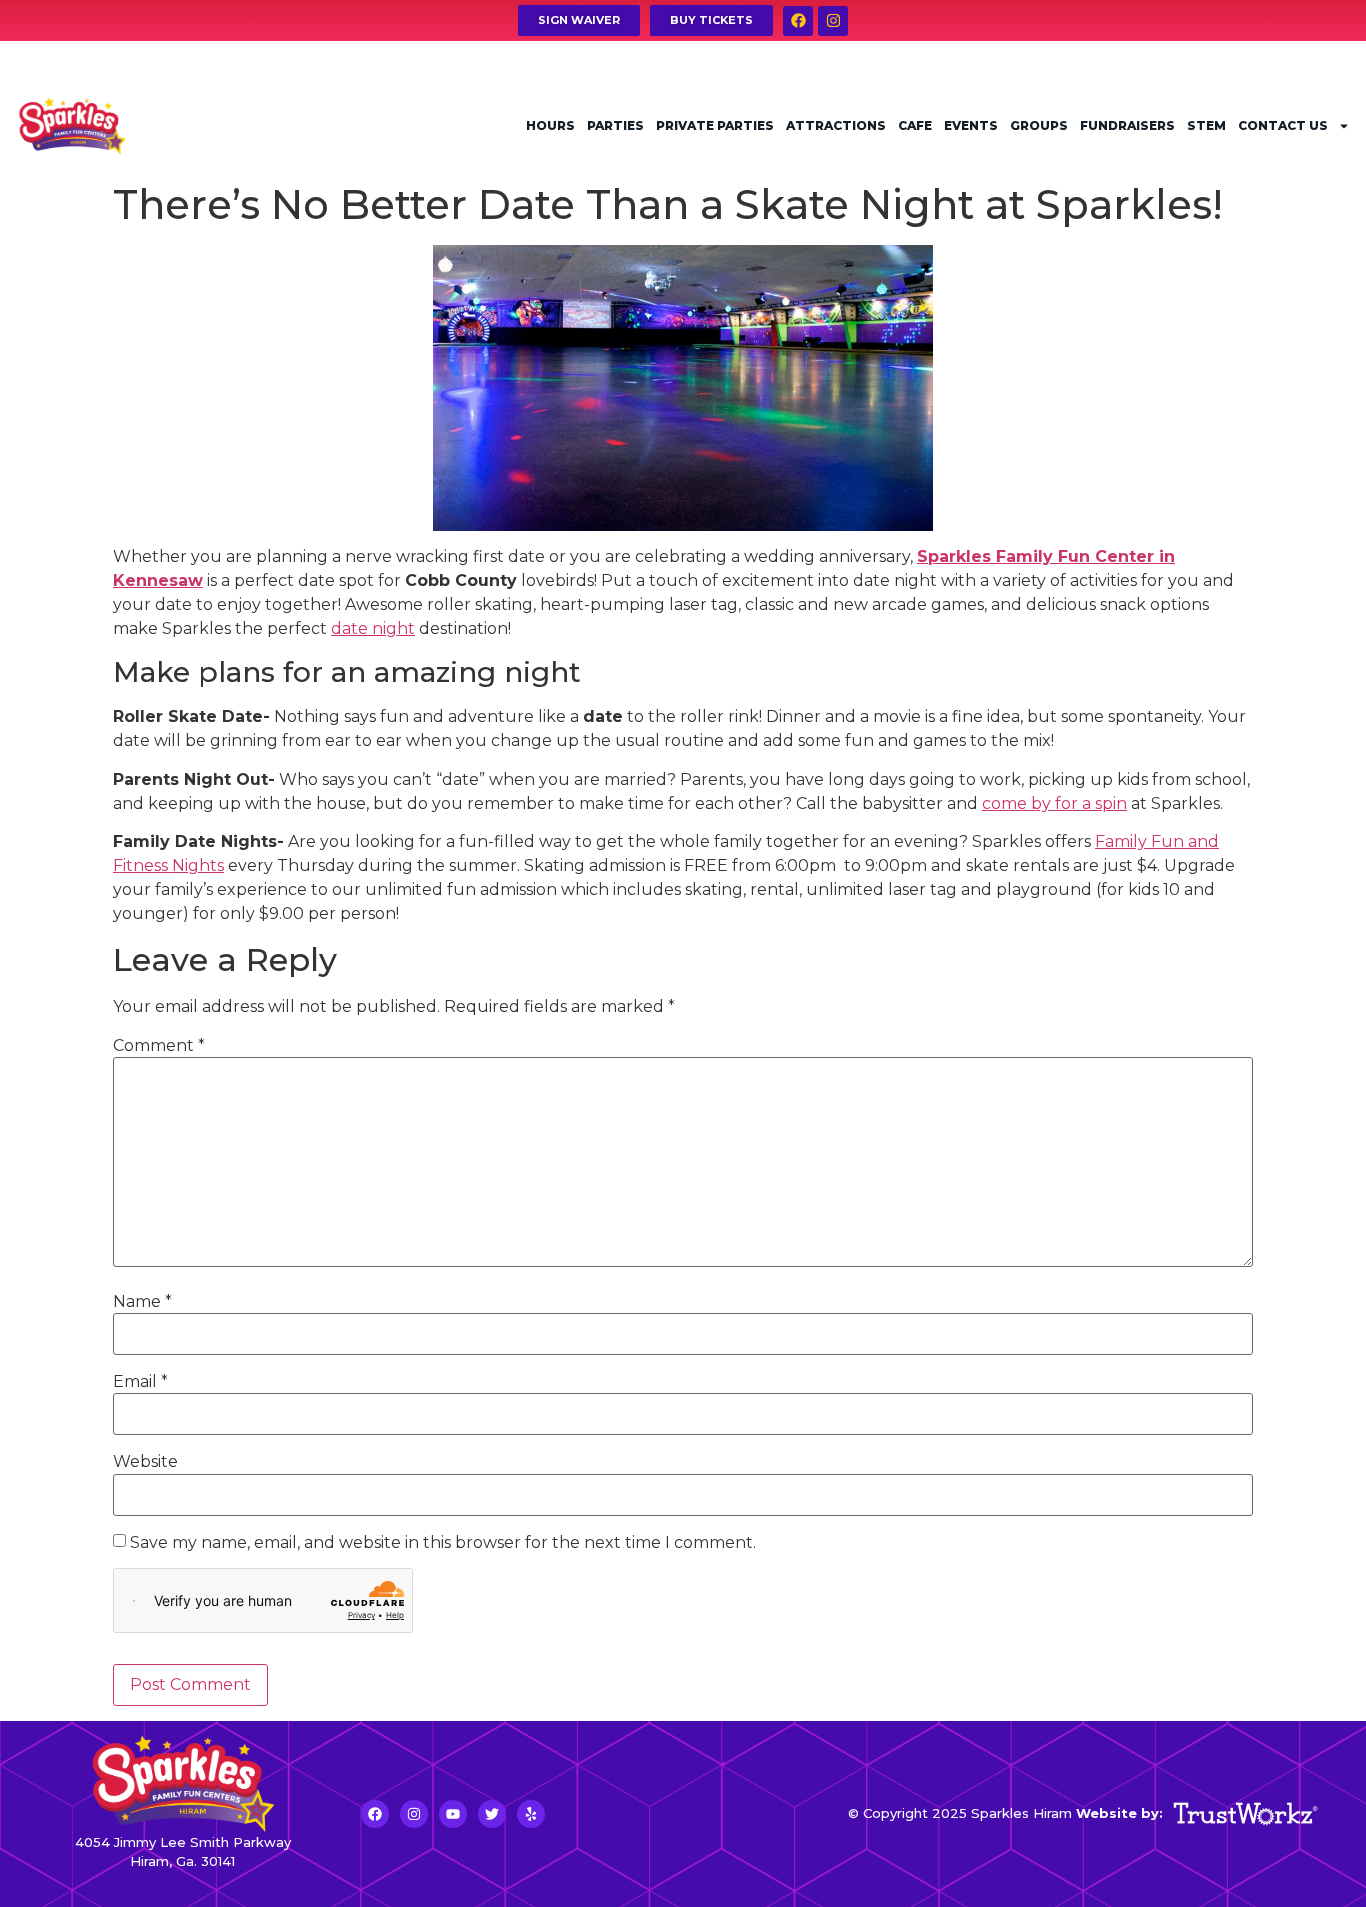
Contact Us (1283, 125)
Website (145, 1462)
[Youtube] (453, 1814)
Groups (1039, 125)
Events (971, 125)
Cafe (915, 125)
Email (140, 1382)
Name (142, 1302)
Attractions (836, 125)
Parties (615, 125)
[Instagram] (833, 21)
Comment (159, 1046)
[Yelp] (531, 1814)
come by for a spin (1054, 803)
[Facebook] (798, 21)
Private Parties (715, 125)
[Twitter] (492, 1814)
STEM (1206, 125)
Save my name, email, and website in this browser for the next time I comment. (443, 1543)
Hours (550, 125)
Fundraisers (1127, 125)
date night (373, 628)
